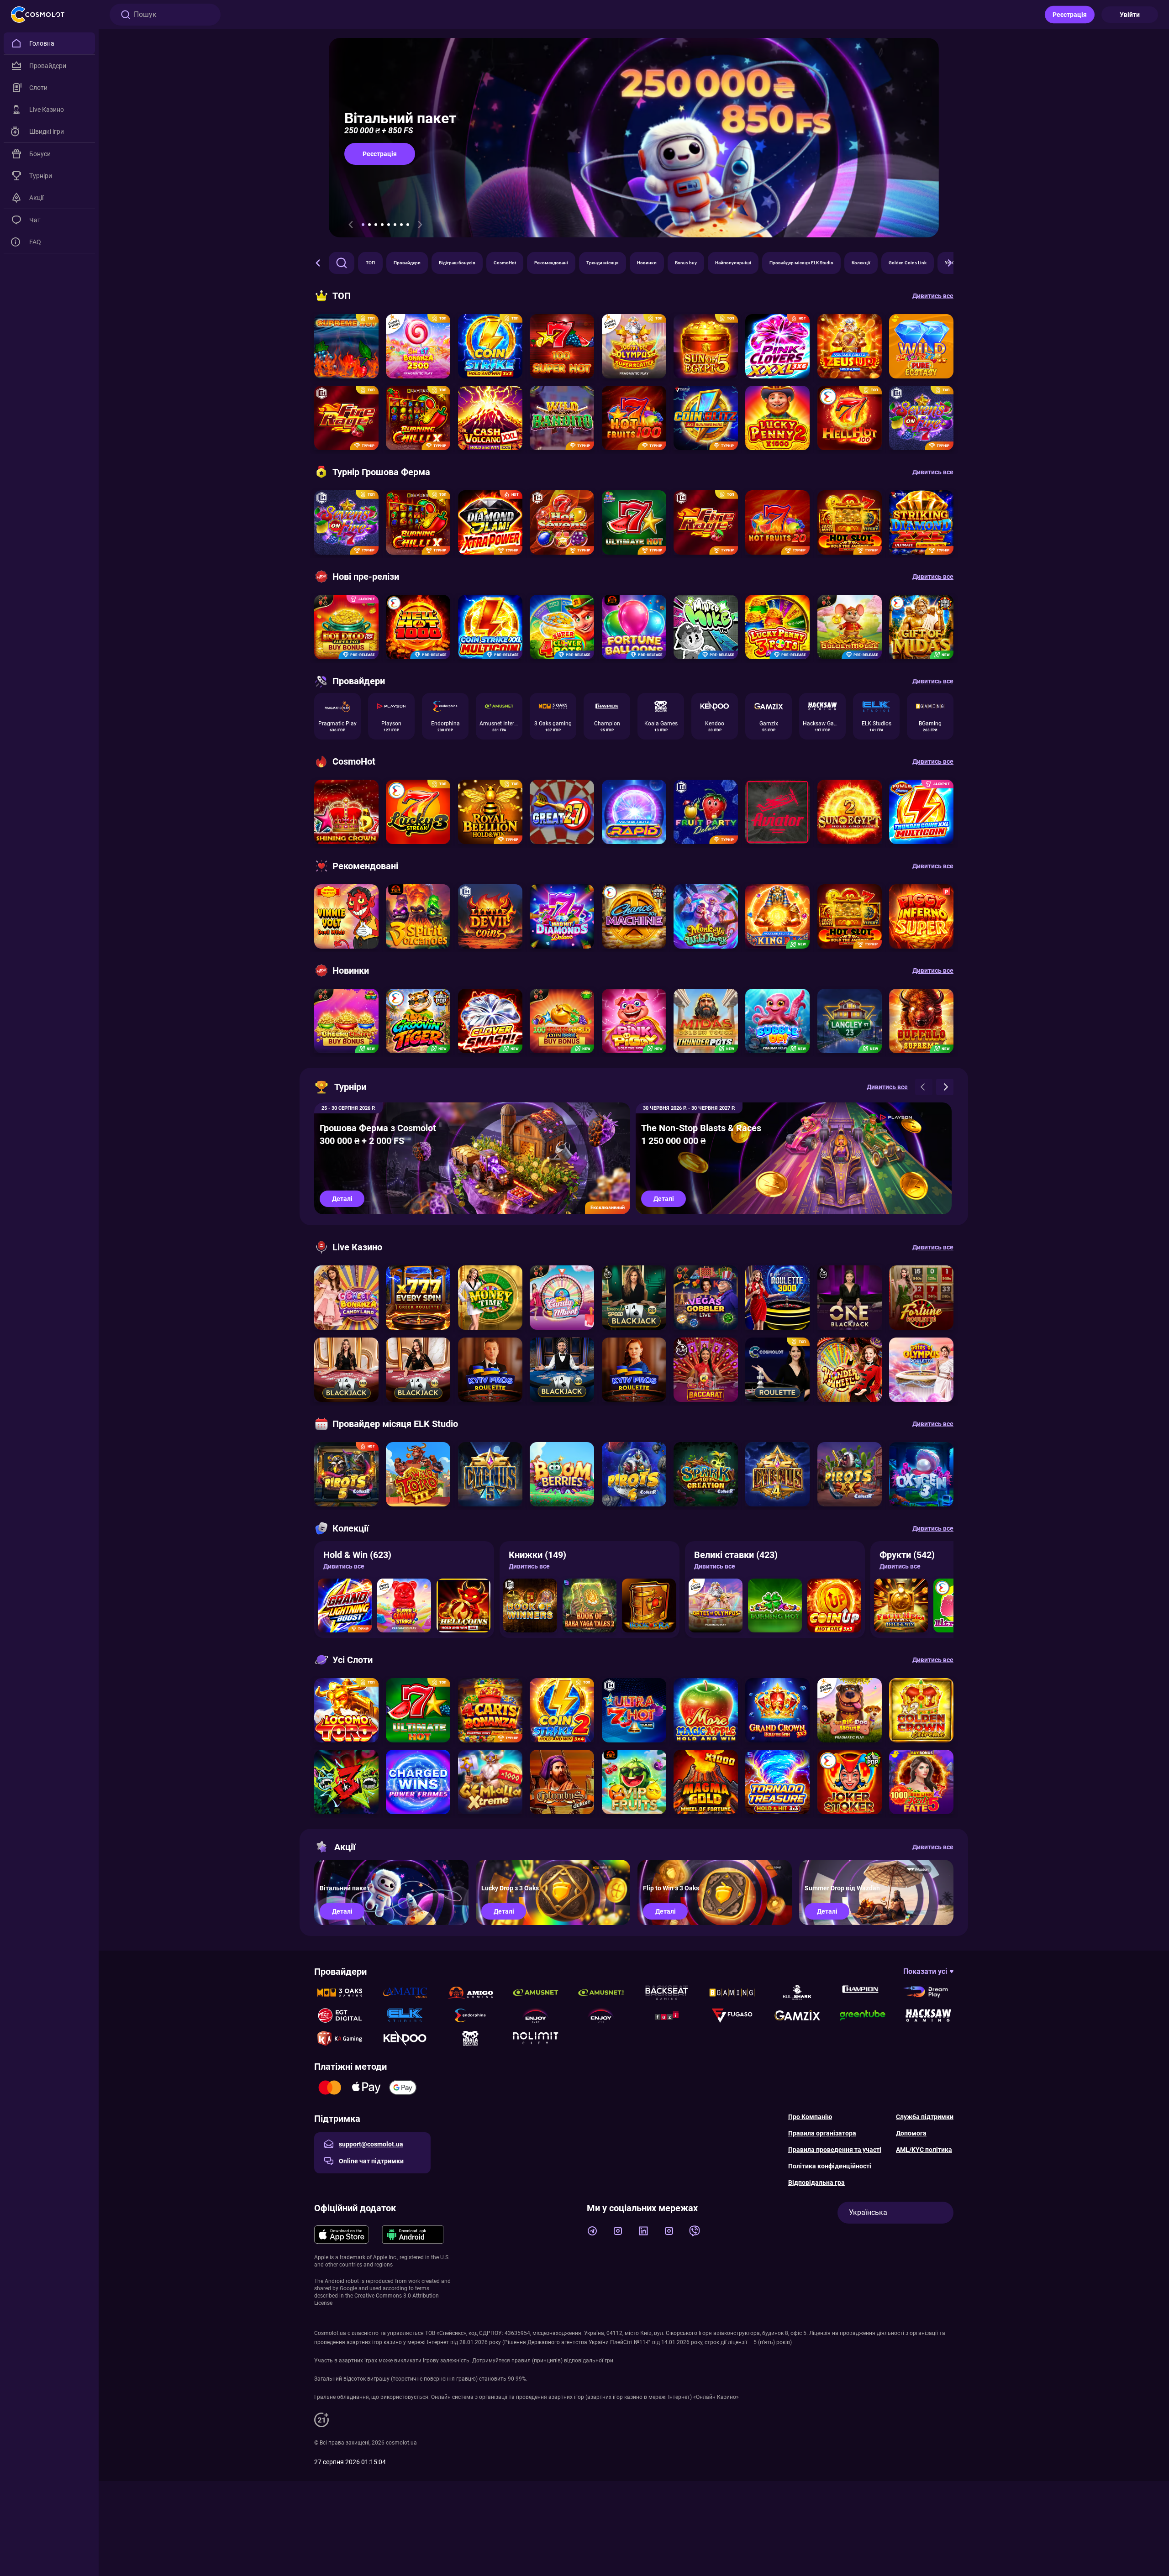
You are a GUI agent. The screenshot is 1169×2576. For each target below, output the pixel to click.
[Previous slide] (351, 225)
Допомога (911, 2133)
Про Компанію (810, 2117)
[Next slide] (420, 225)
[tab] (363, 225)
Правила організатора (822, 2133)
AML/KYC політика (924, 2150)
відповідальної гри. (589, 2361)
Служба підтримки (925, 2117)
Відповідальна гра (816, 2183)
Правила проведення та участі (835, 2150)
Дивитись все (344, 1566)
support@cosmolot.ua (371, 2144)
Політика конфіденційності (830, 2166)
